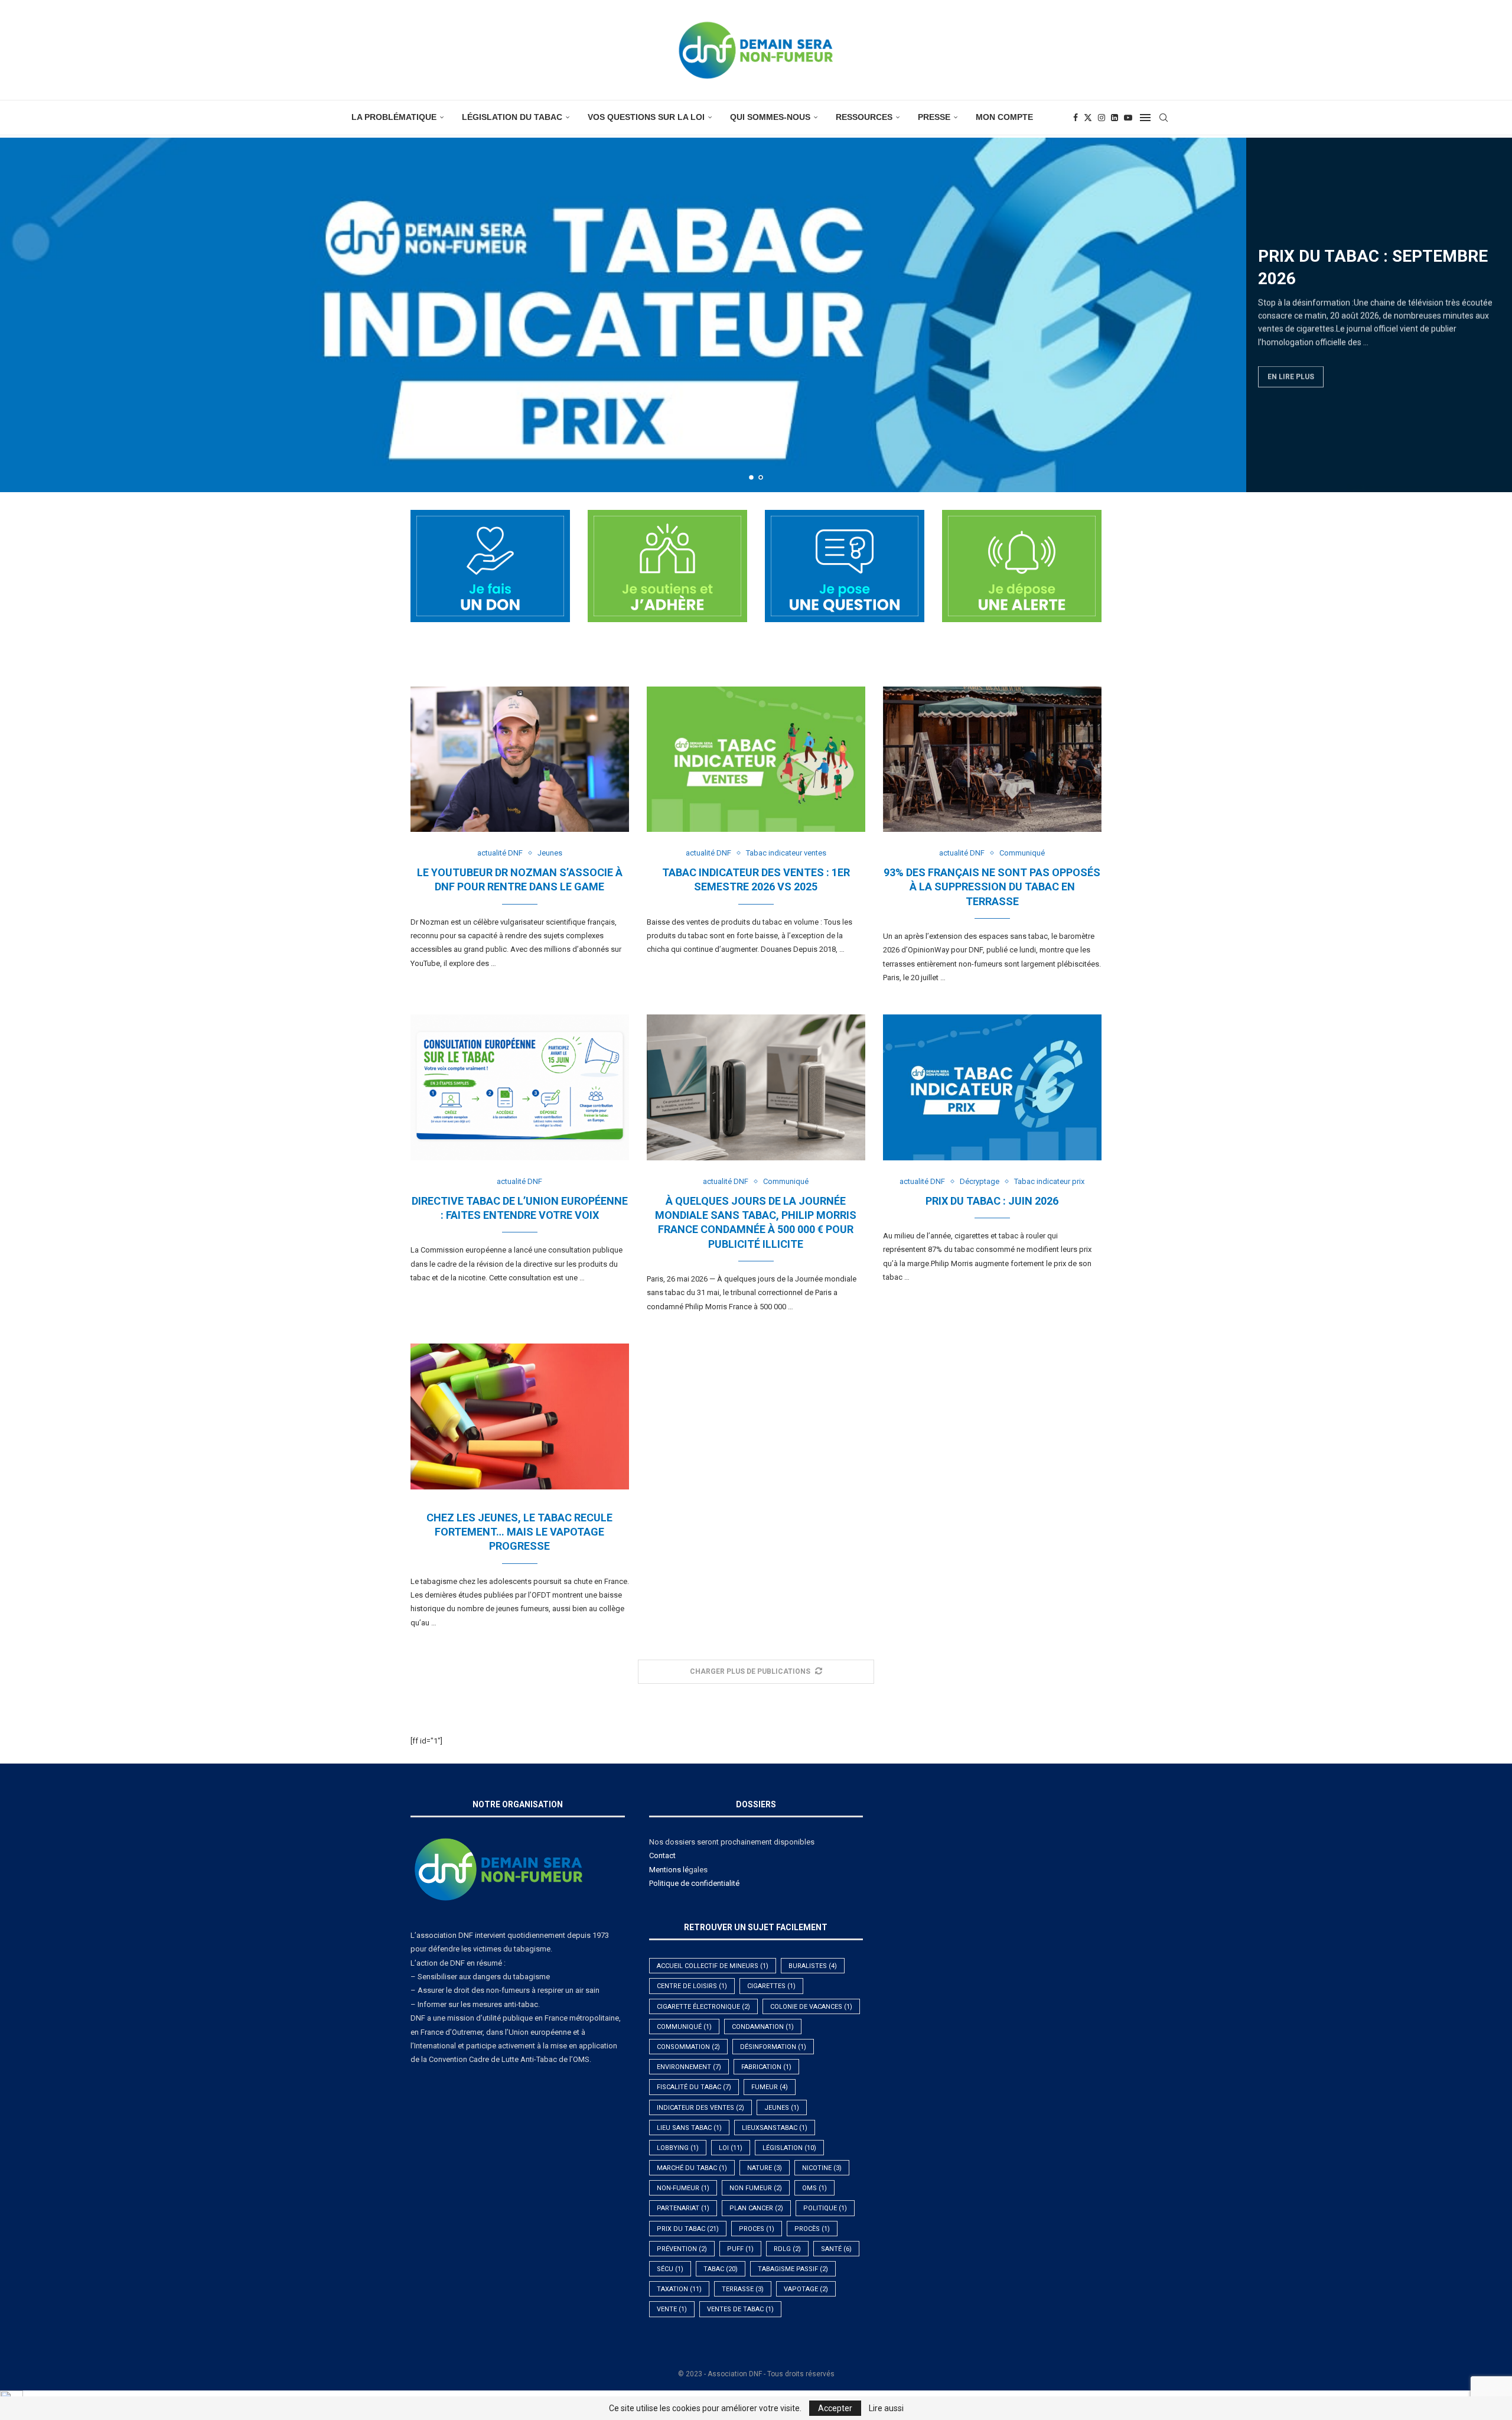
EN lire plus (1291, 374)
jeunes (782, 2108)
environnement (689, 2067)
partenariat (683, 2208)
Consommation (688, 2047)
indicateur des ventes (700, 2108)
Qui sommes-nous (770, 117)
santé (836, 2249)
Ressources (864, 117)
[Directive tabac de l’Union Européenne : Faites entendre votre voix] (520, 1087)
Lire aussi (886, 2408)
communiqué (684, 2027)
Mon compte (1004, 117)
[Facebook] (1076, 118)
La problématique (394, 117)
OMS (814, 2188)
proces (757, 2229)
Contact (662, 1855)
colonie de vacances (811, 2007)
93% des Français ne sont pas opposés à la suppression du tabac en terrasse (992, 887)
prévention (682, 2249)
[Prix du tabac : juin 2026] (992, 1087)
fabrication (766, 2067)
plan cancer (756, 2208)
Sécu (670, 2269)
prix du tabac (688, 2229)
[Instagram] (1102, 118)
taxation (679, 2289)
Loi (731, 2148)
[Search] (1164, 118)
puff (740, 2249)
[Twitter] (1088, 118)
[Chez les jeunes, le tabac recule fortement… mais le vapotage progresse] (520, 1416)
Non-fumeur (683, 2188)
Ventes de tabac (740, 2309)
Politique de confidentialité (694, 1883)
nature (765, 2168)
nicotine (822, 2168)
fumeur (770, 2087)
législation (789, 2148)
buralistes (813, 1966)
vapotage (806, 2289)
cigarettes (771, 1986)
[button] (22, 314)
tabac (721, 2269)
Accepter (835, 2408)
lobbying (678, 2148)
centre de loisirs (692, 1986)
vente (672, 2309)
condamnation (763, 2027)
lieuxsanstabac (775, 2128)
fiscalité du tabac (694, 2087)
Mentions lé (669, 1870)
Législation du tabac (512, 117)
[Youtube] (1128, 118)
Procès (812, 2229)
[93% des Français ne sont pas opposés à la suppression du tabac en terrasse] (992, 759)
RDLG (787, 2249)
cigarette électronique (703, 2007)
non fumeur (756, 2188)
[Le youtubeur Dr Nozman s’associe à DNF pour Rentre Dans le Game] (520, 759)
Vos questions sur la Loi (646, 117)
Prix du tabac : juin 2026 (992, 1201)
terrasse (743, 2289)
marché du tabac (692, 2168)
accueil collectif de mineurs (713, 1966)
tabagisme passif (793, 2269)
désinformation (773, 2047)
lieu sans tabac (689, 2128)
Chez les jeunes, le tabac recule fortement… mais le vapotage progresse (519, 1532)
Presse (934, 117)
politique (825, 2208)
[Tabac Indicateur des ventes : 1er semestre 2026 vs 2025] (756, 759)
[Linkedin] (1115, 118)
